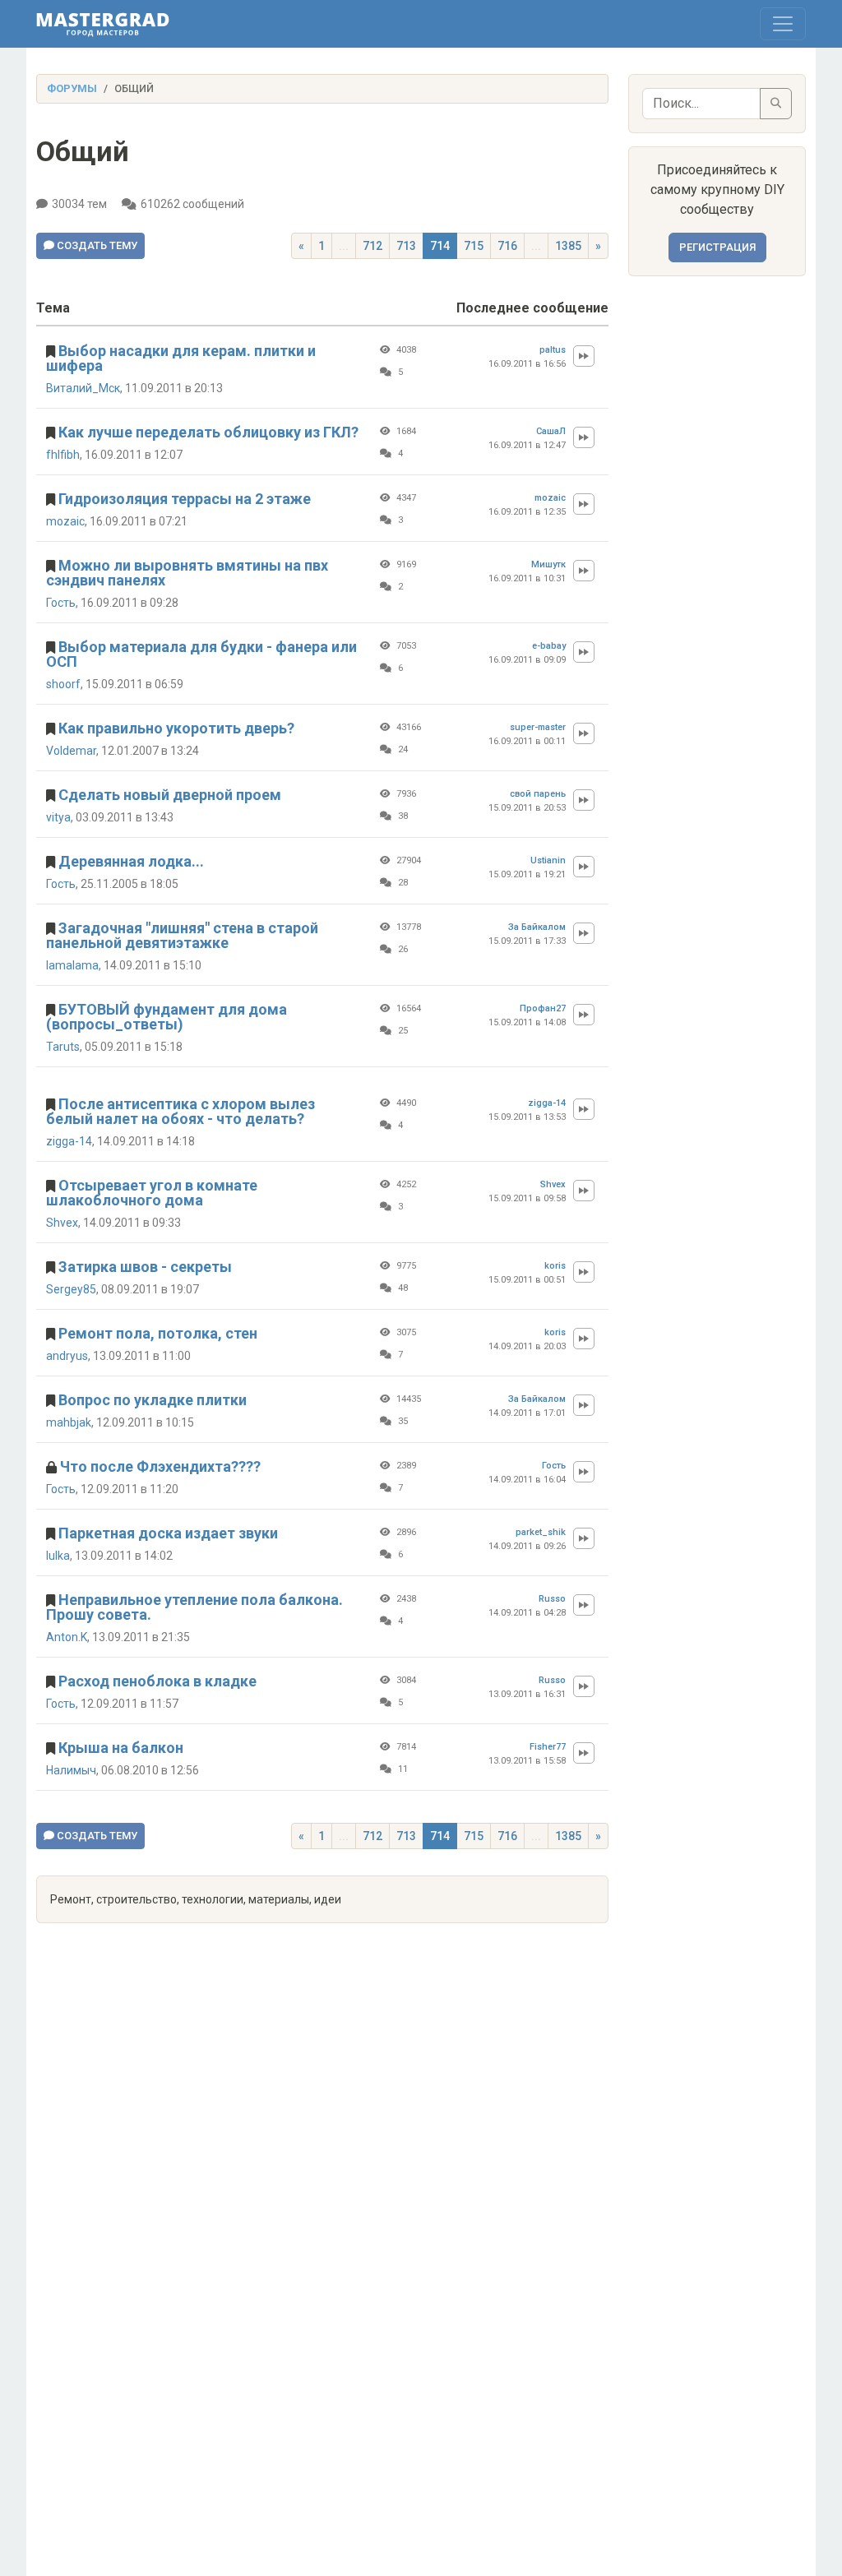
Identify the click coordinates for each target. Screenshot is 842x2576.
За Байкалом (537, 927)
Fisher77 (548, 1747)
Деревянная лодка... (131, 861)
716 (507, 246)
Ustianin (548, 860)
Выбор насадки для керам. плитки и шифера (181, 358)
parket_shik (541, 1532)
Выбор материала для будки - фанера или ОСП (201, 654)
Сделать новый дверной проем (170, 795)
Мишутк (548, 564)
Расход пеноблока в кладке (157, 1681)
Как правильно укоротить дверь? (176, 728)
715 (474, 246)
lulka (58, 1556)
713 (406, 246)
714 (440, 246)
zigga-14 (69, 1141)
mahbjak (69, 1422)
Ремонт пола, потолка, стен (158, 1333)
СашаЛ (551, 431)
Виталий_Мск (83, 388)
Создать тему (96, 245)
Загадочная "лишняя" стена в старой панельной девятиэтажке (182, 935)
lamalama (72, 965)
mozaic (65, 521)
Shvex (62, 1223)
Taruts (63, 1047)
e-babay (549, 646)
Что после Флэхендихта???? (160, 1466)
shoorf (63, 684)
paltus (553, 350)
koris (555, 1266)
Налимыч (71, 1770)
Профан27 (543, 1008)
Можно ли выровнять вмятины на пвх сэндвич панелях (187, 573)
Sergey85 (71, 1289)
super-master (538, 727)
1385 (568, 246)
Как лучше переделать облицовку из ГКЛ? (208, 432)
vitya (58, 817)
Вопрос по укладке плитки (153, 1400)
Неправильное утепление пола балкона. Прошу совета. (194, 1607)
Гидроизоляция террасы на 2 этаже (185, 499)
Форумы (72, 88)
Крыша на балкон (121, 1748)
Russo (552, 1599)
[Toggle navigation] (783, 24)
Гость (61, 603)
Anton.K (67, 1637)
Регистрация (717, 247)
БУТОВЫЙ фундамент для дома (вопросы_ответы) (167, 1017)
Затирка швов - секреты (145, 1267)
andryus (67, 1356)
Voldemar (71, 751)
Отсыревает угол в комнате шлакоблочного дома (152, 1193)
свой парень (538, 794)
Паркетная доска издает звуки (168, 1533)
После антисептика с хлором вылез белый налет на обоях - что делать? (180, 1111)
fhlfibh (63, 455)
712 (372, 246)
